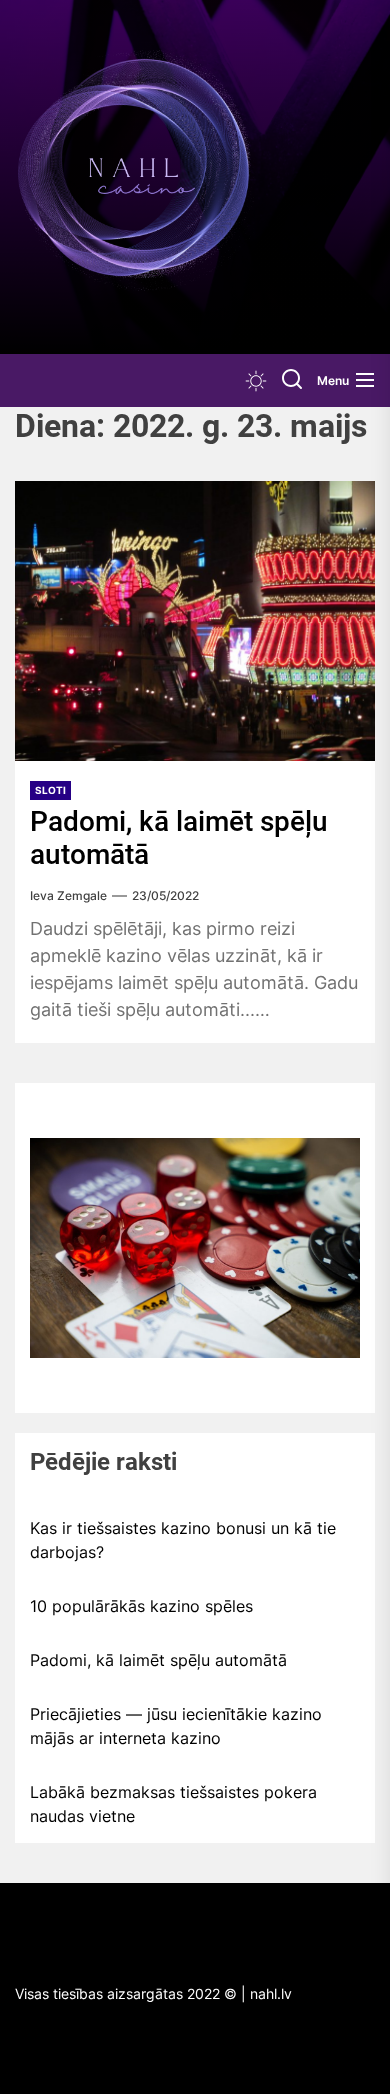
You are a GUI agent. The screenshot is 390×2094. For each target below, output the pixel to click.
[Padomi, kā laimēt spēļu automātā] (195, 621)
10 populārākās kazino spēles (141, 1606)
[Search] (292, 380)
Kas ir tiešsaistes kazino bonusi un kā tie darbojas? (183, 1540)
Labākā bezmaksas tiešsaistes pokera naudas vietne (173, 1804)
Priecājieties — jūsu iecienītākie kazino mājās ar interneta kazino (176, 1726)
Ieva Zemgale (68, 895)
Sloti (50, 790)
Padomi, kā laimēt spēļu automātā (158, 1660)
